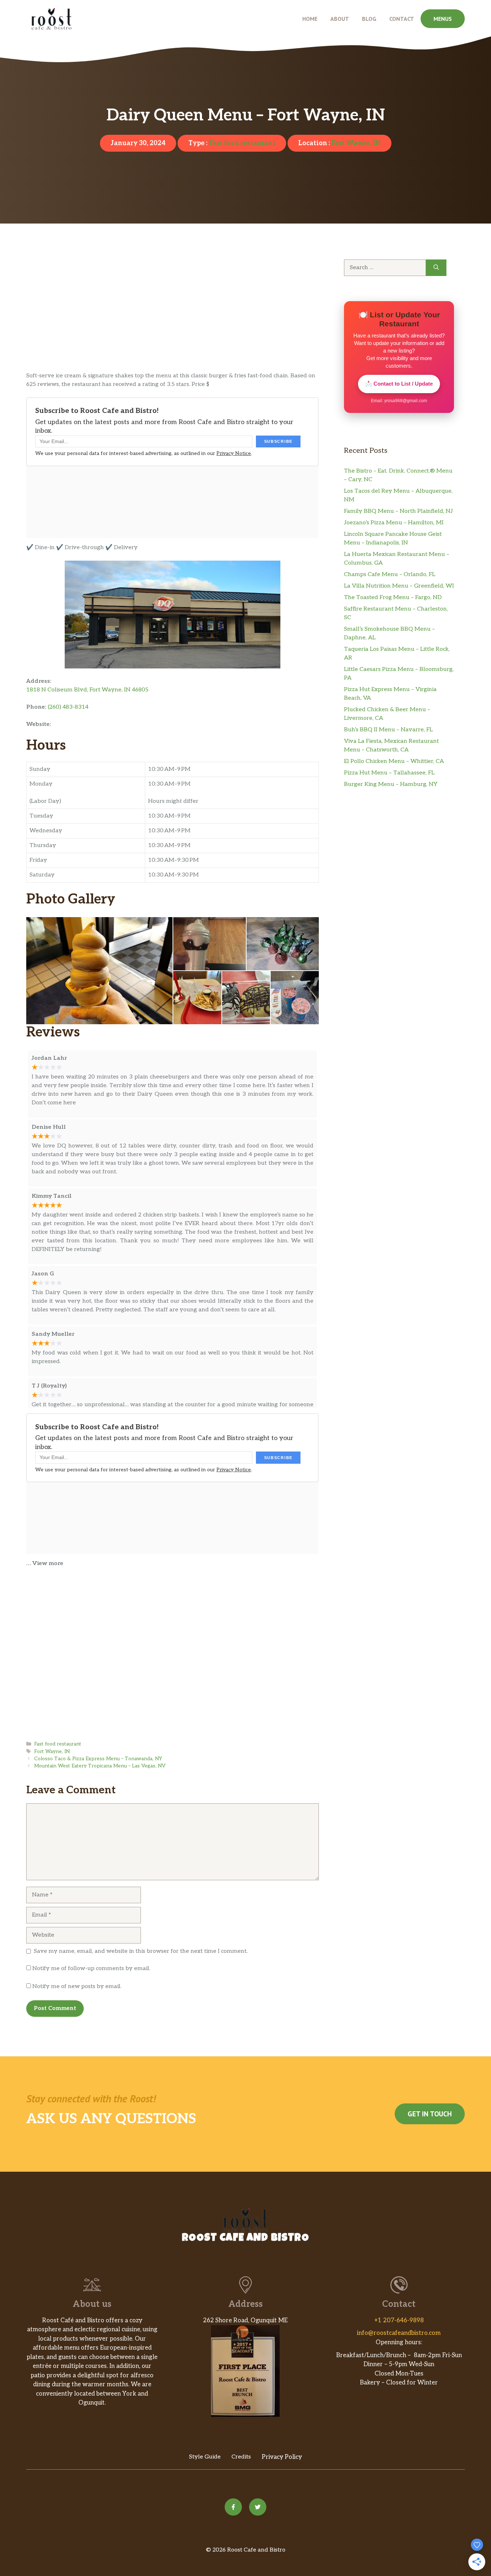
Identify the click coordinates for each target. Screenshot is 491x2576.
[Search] (436, 268)
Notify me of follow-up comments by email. (91, 1968)
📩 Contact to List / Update (399, 384)
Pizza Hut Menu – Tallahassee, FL (389, 773)
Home (310, 19)
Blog (369, 19)
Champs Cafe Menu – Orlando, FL (390, 574)
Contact (402, 19)
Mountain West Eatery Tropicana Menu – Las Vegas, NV (100, 1766)
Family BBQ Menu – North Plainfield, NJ (398, 511)
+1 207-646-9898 (399, 2320)
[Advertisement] (173, 318)
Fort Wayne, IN (356, 143)
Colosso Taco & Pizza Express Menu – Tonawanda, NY (98, 1759)
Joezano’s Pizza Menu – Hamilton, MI (394, 523)
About (340, 19)
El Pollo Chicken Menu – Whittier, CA (394, 761)
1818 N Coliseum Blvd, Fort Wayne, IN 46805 (87, 690)
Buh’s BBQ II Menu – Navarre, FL (388, 730)
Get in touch (430, 2114)
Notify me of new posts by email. (77, 1986)
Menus (443, 19)
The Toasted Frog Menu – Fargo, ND (393, 597)
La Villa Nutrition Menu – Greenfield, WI (399, 586)
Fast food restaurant (242, 143)
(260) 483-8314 (68, 707)
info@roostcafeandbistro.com (399, 2333)
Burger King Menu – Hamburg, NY (391, 784)
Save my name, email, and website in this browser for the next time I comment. (141, 1951)
